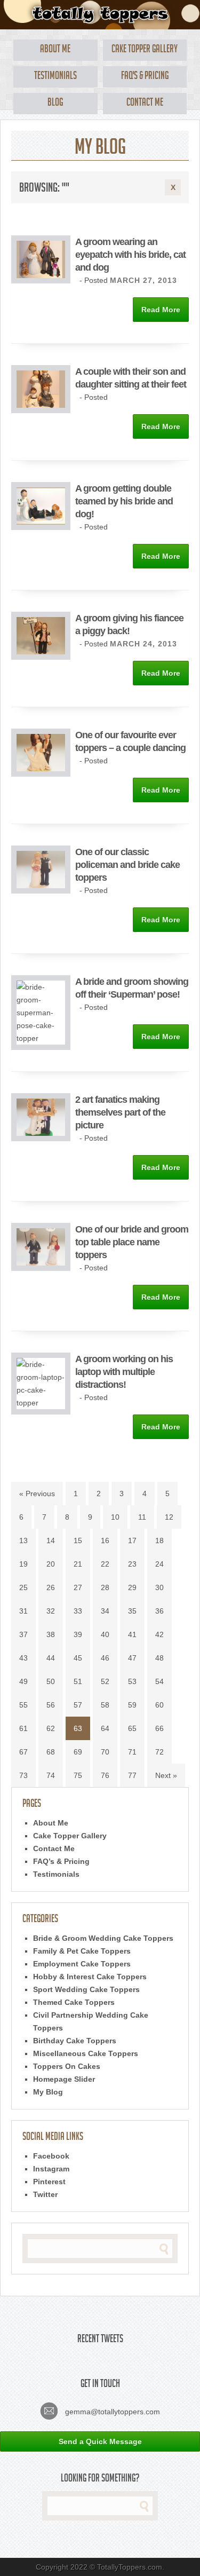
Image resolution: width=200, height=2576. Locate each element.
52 (105, 1681)
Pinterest (49, 2182)
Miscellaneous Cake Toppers (86, 2053)
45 (78, 1658)
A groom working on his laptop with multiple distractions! (124, 1372)
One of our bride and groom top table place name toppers (132, 1242)
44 (51, 1658)
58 (105, 1705)
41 (132, 1634)
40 (105, 1634)
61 (23, 1728)
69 (78, 1752)
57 (78, 1705)
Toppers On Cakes (67, 2066)
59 (132, 1705)
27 (78, 1587)
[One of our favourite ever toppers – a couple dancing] (41, 774)
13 (23, 1540)
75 (78, 1775)
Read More (161, 310)
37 (23, 1634)
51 (78, 1681)
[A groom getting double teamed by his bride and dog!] (41, 527)
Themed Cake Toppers (74, 2002)
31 (23, 1611)
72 (159, 1752)
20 (51, 1564)
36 (159, 1611)
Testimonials (55, 77)
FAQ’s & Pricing (61, 1861)
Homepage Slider (64, 2079)
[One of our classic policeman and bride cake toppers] (41, 891)
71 (132, 1752)
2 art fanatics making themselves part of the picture (120, 1112)
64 (105, 1728)
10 (115, 1517)
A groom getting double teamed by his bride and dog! (124, 501)
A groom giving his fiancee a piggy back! (129, 625)
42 (159, 1634)
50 (51, 1681)
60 (159, 1705)
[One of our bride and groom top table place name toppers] (41, 1268)
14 (51, 1540)
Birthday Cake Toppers (75, 2041)
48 (159, 1658)
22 (105, 1564)
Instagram (51, 2169)
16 (105, 1540)
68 (51, 1752)
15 (78, 1540)
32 (51, 1611)
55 (23, 1705)
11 (142, 1517)
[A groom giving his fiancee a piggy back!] (41, 657)
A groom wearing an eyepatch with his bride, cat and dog (130, 255)
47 (132, 1658)
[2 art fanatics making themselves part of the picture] (41, 1139)
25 (23, 1587)
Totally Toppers (100, 15)
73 (23, 1775)
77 (132, 1775)
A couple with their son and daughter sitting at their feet (131, 378)
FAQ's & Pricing (145, 77)
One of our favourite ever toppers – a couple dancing (130, 741)
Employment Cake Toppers (82, 1964)
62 (51, 1728)
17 (132, 1540)
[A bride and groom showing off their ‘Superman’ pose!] (41, 1038)
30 (159, 1587)
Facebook (51, 2156)
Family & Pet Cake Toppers (82, 1951)
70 (105, 1752)
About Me (55, 50)
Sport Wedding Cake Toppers (86, 1989)
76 (105, 1775)
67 (23, 1752)
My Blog (48, 2092)
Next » (166, 1775)
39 (78, 1634)
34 (105, 1611)
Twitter (45, 2194)
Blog (55, 104)
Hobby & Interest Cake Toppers (90, 1977)
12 (169, 1517)
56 (51, 1705)
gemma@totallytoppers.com (111, 2412)
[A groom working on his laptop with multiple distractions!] (41, 1403)
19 (23, 1564)
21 (78, 1564)
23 (132, 1564)
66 (159, 1728)
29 (132, 1587)
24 (159, 1564)
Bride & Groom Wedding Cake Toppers (103, 1938)
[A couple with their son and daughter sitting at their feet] (41, 410)
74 (51, 1775)
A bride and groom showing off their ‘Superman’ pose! (132, 988)
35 (132, 1611)
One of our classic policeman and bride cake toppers (127, 865)
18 (159, 1540)
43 (23, 1658)
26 (51, 1587)
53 (132, 1681)
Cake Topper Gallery (145, 50)
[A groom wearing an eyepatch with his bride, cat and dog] (41, 281)
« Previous (37, 1494)
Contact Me (145, 104)
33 (78, 1611)
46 (105, 1658)
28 (105, 1587)
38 (51, 1634)
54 (159, 1681)
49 (23, 1681)
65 (132, 1728)
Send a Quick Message (100, 2441)
